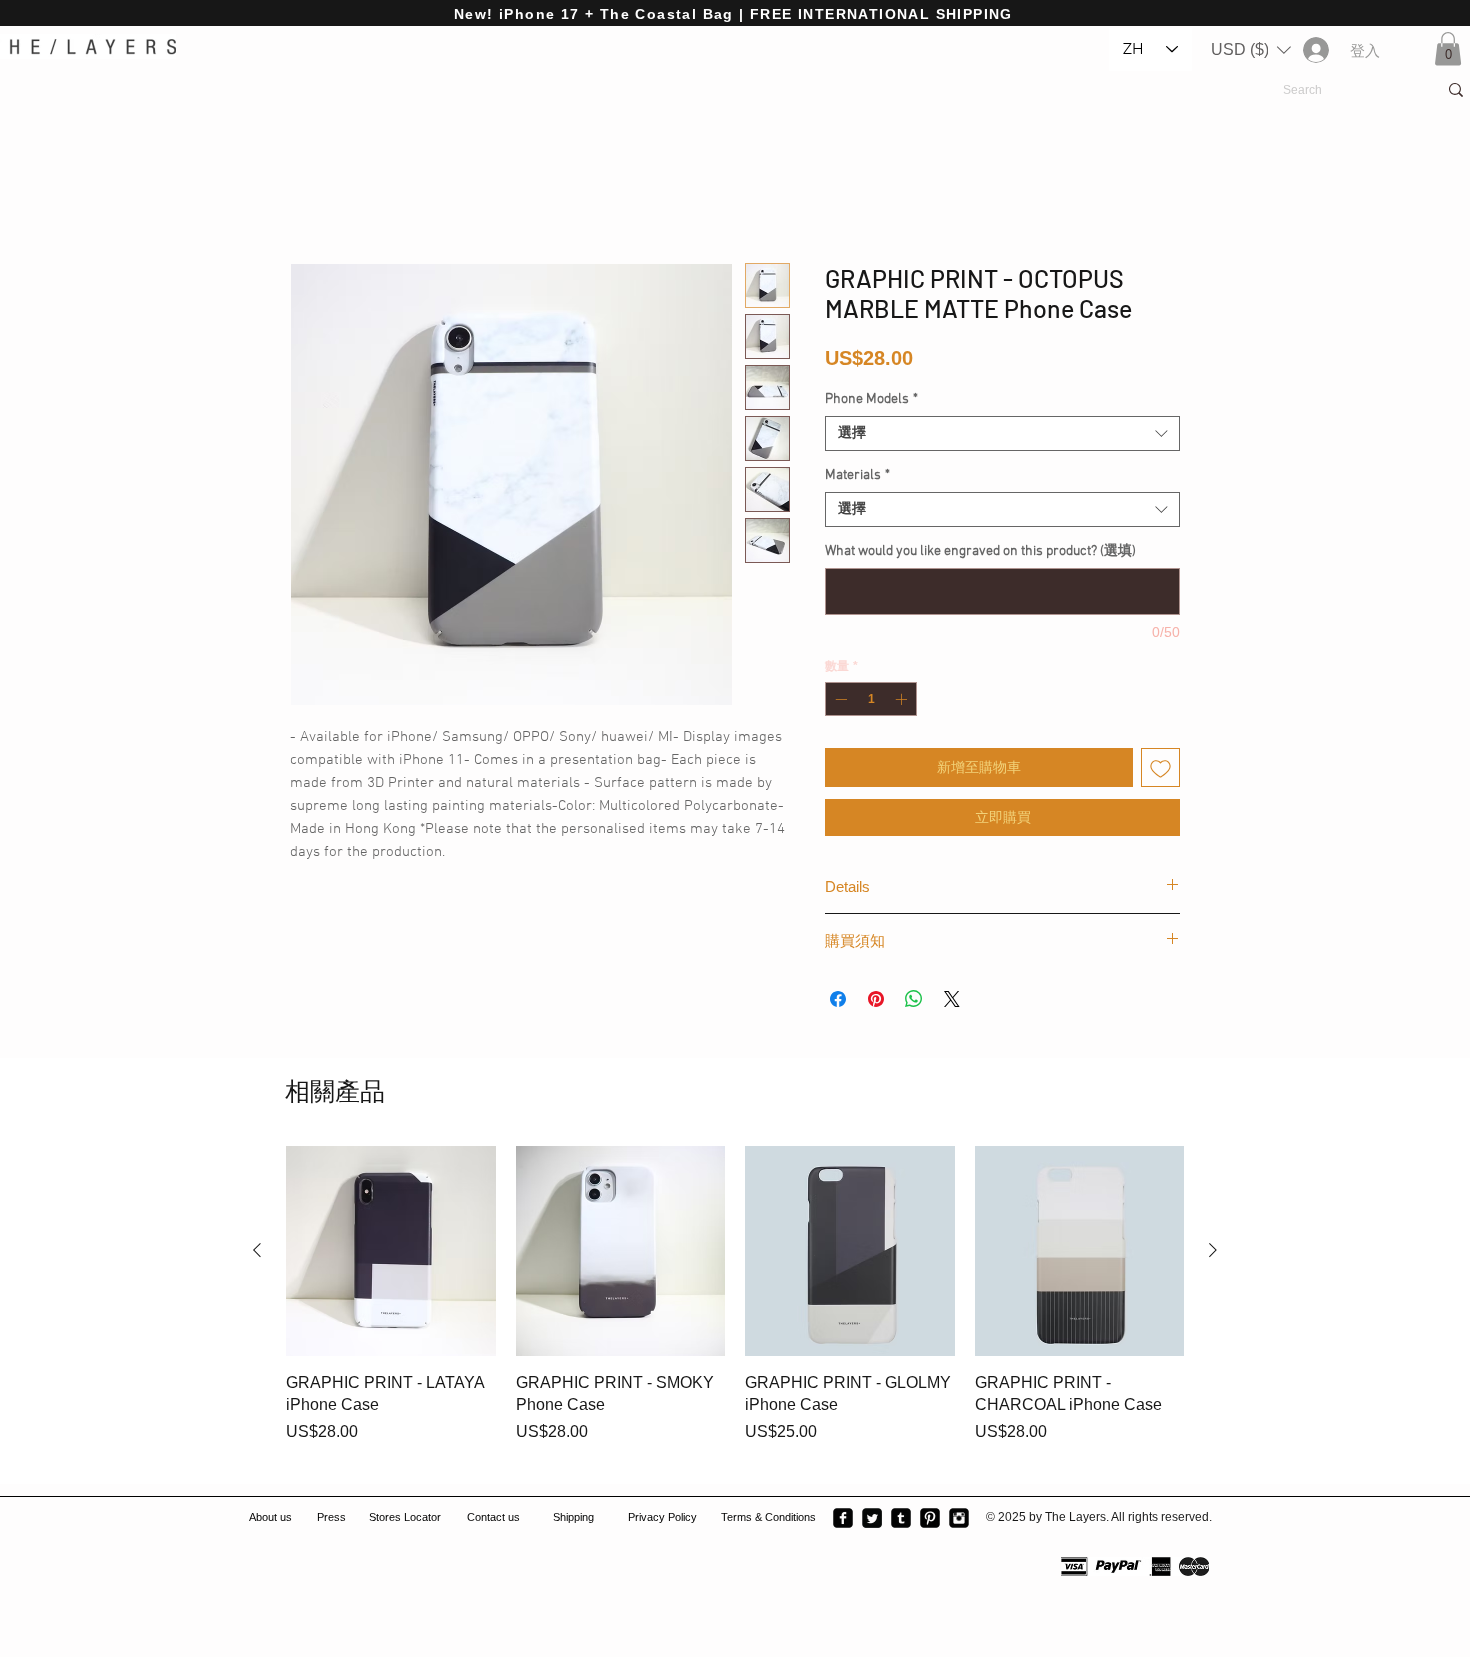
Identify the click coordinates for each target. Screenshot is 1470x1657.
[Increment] (903, 702)
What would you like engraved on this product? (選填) (980, 554)
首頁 (306, 193)
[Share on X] (952, 1002)
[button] (1251, 50)
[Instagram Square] (959, 1521)
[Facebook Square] (843, 1521)
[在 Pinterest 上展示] (876, 1002)
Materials (857, 478)
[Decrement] (839, 702)
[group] (735, 1309)
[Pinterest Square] (930, 1521)
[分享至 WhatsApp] (914, 1002)
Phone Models (871, 402)
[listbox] (1251, 50)
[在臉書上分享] (838, 1002)
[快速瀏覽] (391, 1254)
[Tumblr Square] (901, 1521)
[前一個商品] (257, 1253)
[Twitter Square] (872, 1521)
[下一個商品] (1213, 1253)
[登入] (1314, 50)
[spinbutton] (871, 702)
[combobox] (1002, 436)
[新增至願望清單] (1160, 770)
